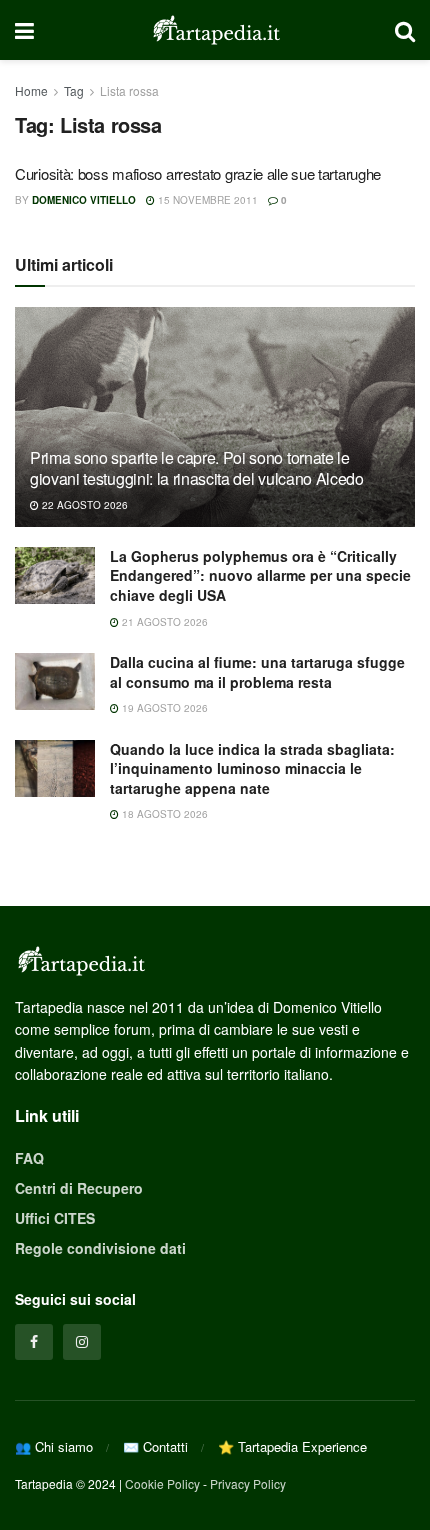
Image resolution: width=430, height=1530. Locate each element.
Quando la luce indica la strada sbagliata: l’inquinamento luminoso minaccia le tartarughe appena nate (252, 768)
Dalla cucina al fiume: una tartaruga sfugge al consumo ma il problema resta (257, 672)
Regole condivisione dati (100, 1248)
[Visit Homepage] (215, 30)
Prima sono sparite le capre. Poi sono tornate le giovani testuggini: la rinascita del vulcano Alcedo (197, 468)
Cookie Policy (162, 1483)
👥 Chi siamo (54, 1446)
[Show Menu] (24, 30)
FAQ (29, 1158)
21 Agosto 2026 (163, 622)
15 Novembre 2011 (206, 200)
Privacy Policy (248, 1483)
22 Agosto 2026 (83, 505)
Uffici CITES (55, 1218)
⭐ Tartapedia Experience (292, 1446)
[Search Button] (405, 30)
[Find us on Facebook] (34, 1342)
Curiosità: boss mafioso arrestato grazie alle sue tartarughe (198, 173)
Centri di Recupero (79, 1188)
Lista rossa (129, 90)
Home (31, 90)
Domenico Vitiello (84, 200)
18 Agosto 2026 (163, 814)
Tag (74, 90)
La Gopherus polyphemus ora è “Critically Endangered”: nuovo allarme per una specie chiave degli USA (260, 575)
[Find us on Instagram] (82, 1342)
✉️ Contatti (155, 1446)
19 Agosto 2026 (163, 708)
